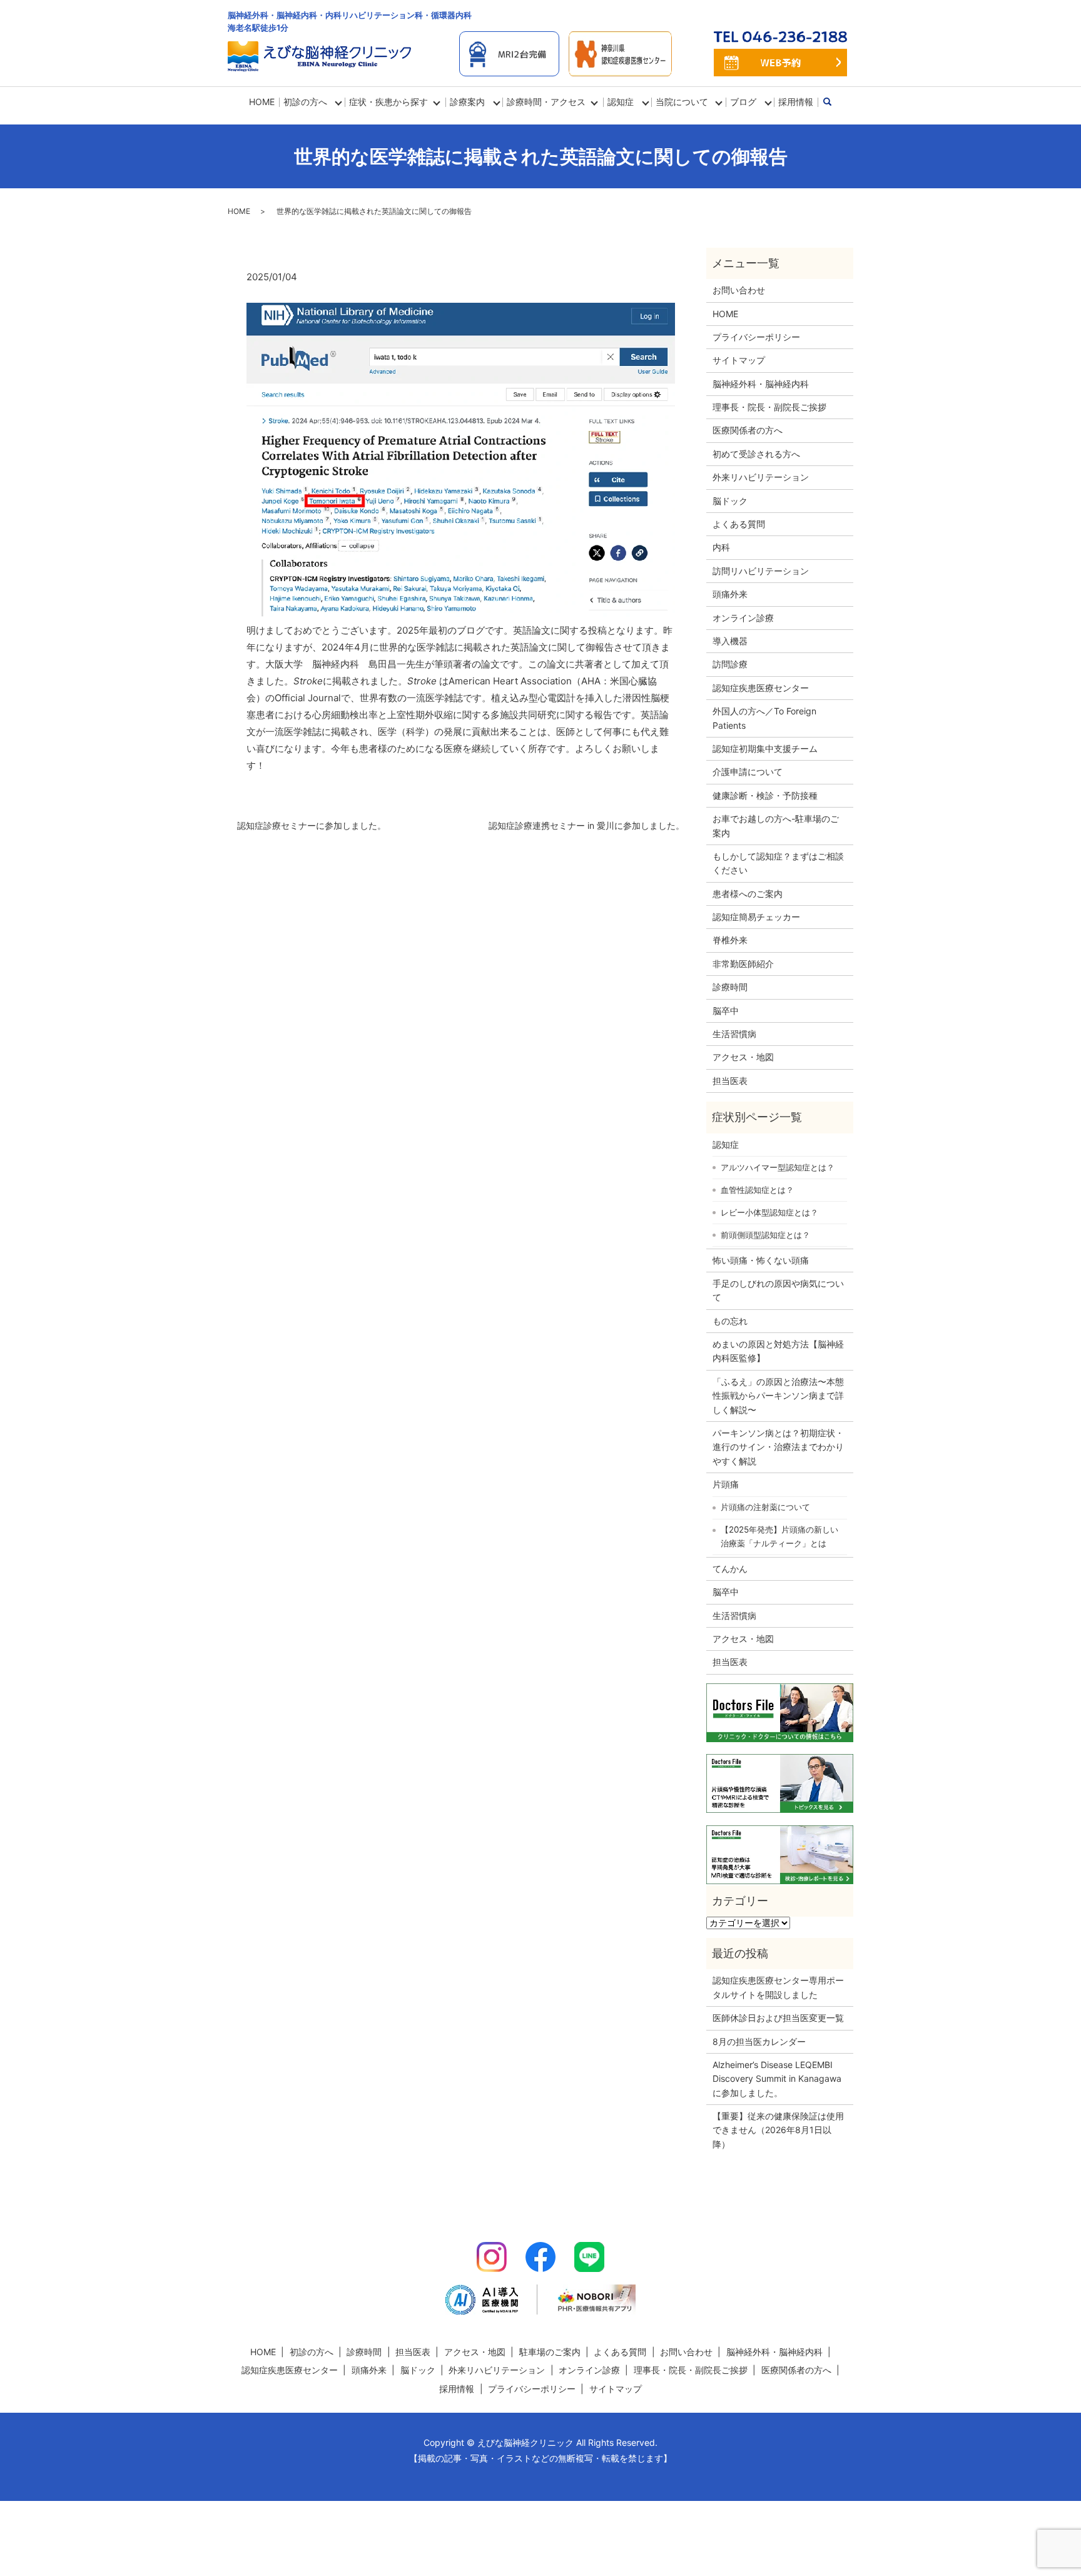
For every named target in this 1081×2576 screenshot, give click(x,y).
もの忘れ (730, 1321)
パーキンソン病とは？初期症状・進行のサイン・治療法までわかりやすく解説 (778, 1447)
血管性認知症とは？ (757, 1190)
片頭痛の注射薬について (765, 1507)
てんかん (730, 1569)
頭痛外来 (730, 594)
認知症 (726, 1144)
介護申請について (748, 772)
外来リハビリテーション (761, 477)
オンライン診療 (743, 618)
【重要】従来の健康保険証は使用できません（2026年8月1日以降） (778, 2130)
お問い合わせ (739, 290)
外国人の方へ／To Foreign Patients (764, 718)
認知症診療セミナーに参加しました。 (312, 825)
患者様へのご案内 (748, 894)
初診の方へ (305, 102)
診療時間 (730, 987)
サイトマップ (739, 360)
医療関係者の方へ (748, 430)
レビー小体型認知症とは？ (769, 1212)
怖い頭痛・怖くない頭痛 (761, 1260)
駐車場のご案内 (550, 2352)
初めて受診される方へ (756, 454)
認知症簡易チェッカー (756, 917)
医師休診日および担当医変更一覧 (778, 2018)
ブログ (743, 102)
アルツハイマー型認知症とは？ (778, 1167)
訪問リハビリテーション (761, 571)
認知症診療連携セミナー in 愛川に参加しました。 (586, 825)
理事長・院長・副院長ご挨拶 (769, 407)
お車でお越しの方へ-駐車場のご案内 (776, 825)
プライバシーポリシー (756, 337)
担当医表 (730, 1081)
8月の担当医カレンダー (759, 2041)
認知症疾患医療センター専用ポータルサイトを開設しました (778, 1987)
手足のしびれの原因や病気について (778, 1290)
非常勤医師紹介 (743, 964)
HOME (262, 102)
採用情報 (796, 102)
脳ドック (730, 501)
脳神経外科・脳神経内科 (761, 384)
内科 (721, 547)
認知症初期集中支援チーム (765, 748)
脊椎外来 (730, 940)
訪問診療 (730, 664)
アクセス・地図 (743, 1057)
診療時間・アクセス (546, 102)
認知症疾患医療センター (761, 688)
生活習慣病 (734, 1034)
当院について (682, 102)
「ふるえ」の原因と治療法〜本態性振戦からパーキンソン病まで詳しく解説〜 (778, 1396)
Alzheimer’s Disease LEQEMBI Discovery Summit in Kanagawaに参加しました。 (777, 2079)
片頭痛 (726, 1484)
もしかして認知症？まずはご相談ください (778, 863)
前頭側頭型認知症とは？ (765, 1235)
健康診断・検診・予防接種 (765, 795)
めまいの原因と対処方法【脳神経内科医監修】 (778, 1351)
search (834, 102)
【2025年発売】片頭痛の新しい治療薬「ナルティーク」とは (779, 1536)
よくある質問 (739, 524)
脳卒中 (726, 1011)
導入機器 (730, 641)
